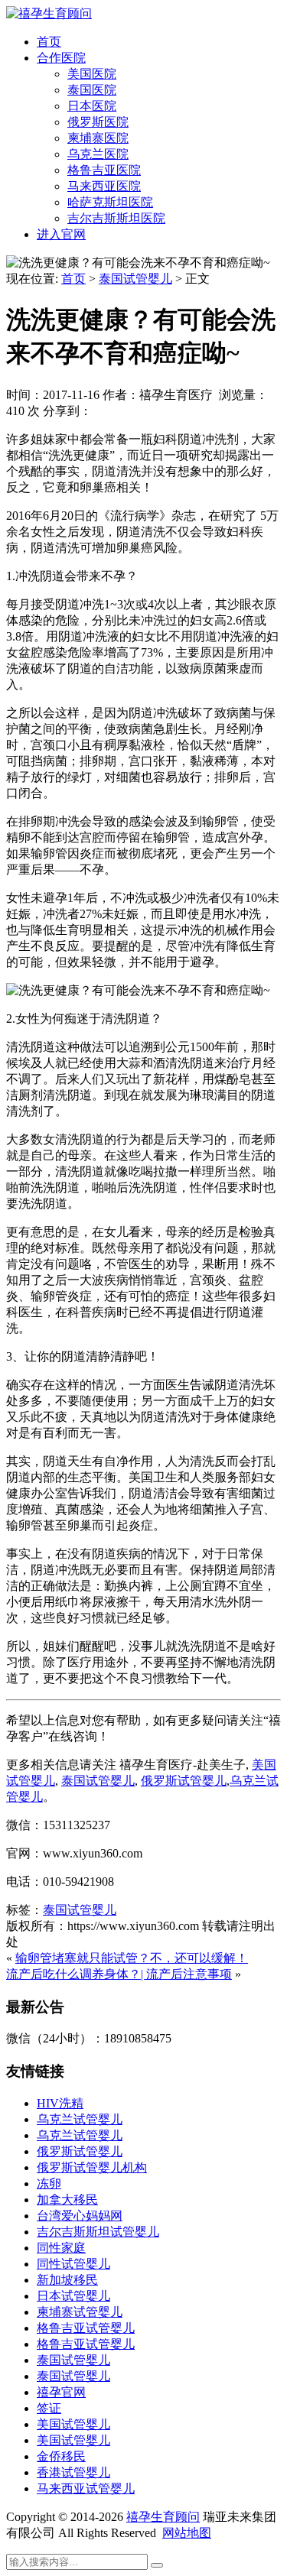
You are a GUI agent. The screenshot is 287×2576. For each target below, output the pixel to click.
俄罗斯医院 (98, 122)
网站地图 (187, 2533)
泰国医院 (92, 90)
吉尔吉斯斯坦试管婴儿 (98, 2232)
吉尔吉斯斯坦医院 (116, 218)
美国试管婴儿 (73, 2424)
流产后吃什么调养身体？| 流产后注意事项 (119, 1974)
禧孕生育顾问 (163, 2517)
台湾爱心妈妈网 (80, 2216)
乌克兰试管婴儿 (80, 2119)
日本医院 (92, 106)
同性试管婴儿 (73, 2264)
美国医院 (92, 74)
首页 (49, 42)
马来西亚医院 (104, 186)
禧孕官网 (61, 2392)
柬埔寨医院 (98, 138)
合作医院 (61, 58)
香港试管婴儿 (73, 2472)
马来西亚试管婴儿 (86, 2488)
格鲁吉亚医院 (104, 170)
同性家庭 (61, 2248)
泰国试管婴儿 (135, 279)
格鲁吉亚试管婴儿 (86, 2328)
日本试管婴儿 (73, 2296)
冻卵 (49, 2183)
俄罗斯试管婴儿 (80, 2151)
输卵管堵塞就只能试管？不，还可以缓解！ (132, 1958)
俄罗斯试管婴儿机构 (92, 2167)
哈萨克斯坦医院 (110, 202)
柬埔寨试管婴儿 (80, 2312)
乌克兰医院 (98, 154)
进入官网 (61, 234)
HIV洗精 (60, 2103)
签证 (49, 2408)
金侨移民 (61, 2456)
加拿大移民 (67, 2200)
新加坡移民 (67, 2280)
